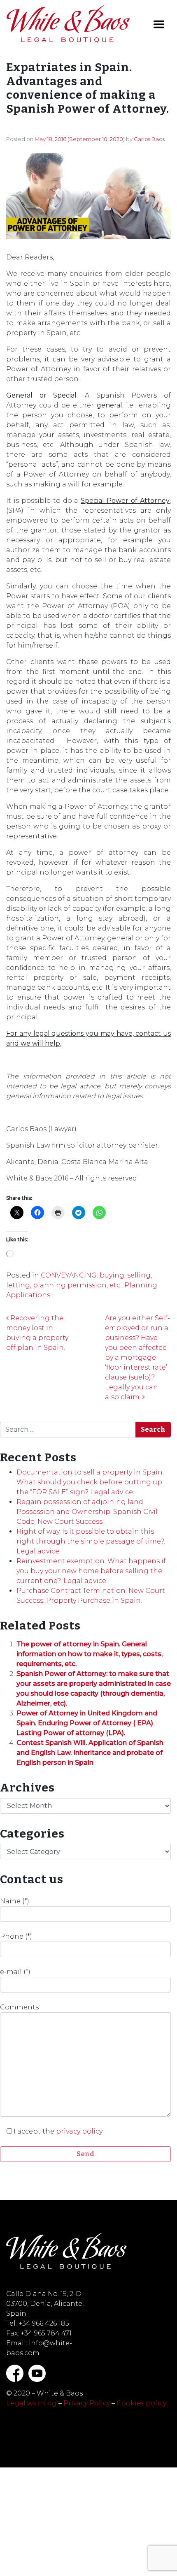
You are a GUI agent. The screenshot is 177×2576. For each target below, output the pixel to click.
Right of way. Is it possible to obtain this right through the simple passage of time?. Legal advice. (91, 1541)
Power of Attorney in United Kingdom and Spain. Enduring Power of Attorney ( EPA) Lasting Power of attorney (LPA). (87, 1723)
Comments (19, 2007)
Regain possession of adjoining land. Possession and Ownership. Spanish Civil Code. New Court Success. (87, 1512)
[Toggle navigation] (159, 24)
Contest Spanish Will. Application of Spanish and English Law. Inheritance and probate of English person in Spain (90, 1753)
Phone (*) (16, 1936)
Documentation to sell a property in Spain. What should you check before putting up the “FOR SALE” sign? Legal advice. (90, 1482)
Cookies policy (141, 2403)
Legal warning (31, 2403)
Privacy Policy (87, 2403)
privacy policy (79, 2131)
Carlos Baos (149, 139)
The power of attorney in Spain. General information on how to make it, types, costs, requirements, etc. (90, 1654)
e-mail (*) (15, 1972)
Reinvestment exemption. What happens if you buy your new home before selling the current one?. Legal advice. (91, 1571)
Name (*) (15, 1901)
